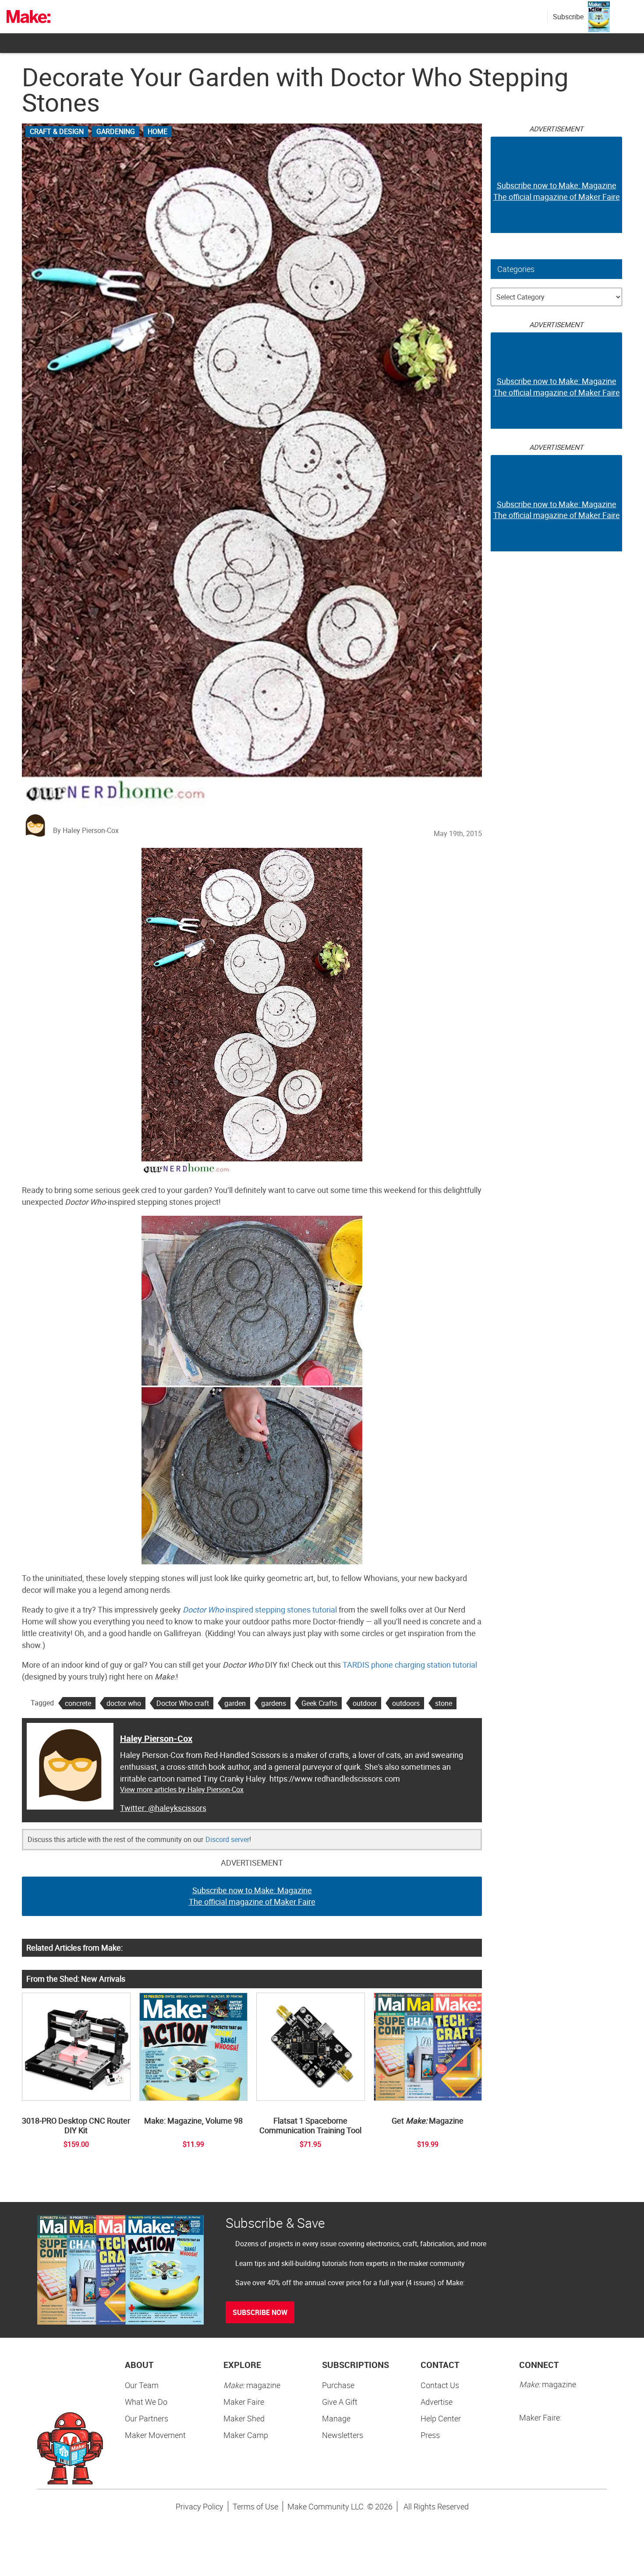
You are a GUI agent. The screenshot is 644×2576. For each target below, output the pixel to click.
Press (430, 2435)
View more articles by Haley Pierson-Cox (182, 1789)
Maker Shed (244, 2418)
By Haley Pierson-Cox (86, 830)
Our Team (142, 2385)
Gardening (116, 131)
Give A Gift (340, 2402)
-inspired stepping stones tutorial (260, 1609)
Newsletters (343, 2435)
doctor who (124, 1703)
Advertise (437, 2402)
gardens (274, 1703)
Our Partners (147, 2418)
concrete (78, 1703)
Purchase (338, 2385)
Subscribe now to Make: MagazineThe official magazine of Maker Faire (252, 1896)
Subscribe (568, 17)
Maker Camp (246, 2435)
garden (235, 1703)
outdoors (406, 1703)
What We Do (146, 2402)
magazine (252, 2385)
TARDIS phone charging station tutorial (410, 1665)
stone (444, 1703)
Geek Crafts (319, 1703)
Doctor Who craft (183, 1703)
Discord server (227, 1839)
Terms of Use (255, 2506)
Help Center (441, 2418)
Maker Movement (155, 2435)
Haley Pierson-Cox (156, 1738)
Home (157, 131)
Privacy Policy (200, 2506)
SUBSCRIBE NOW (260, 2312)
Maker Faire (244, 2402)
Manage (336, 2418)
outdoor (365, 1703)
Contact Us (440, 2385)
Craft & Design (57, 131)
